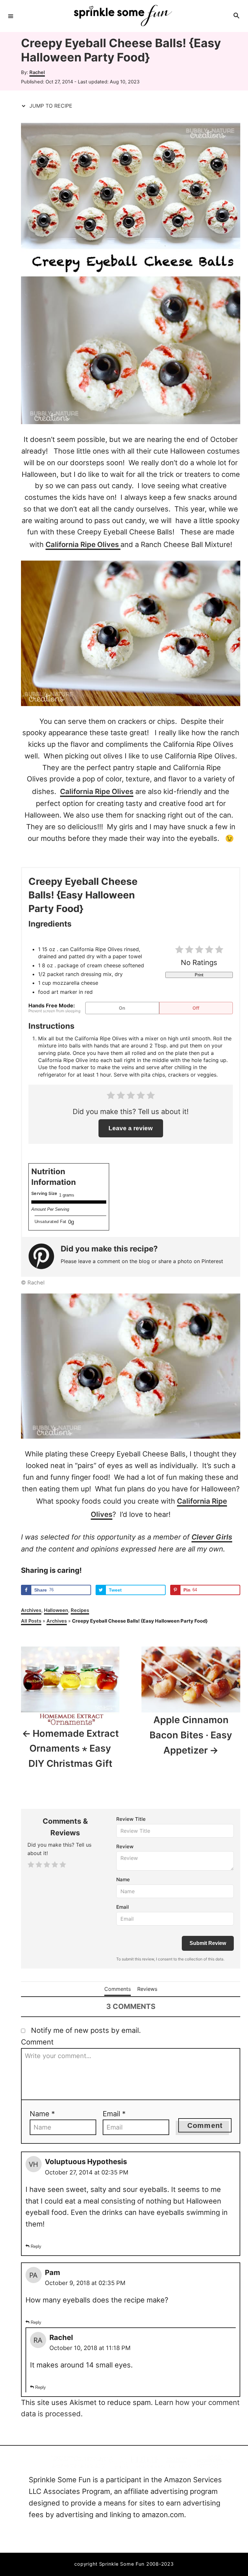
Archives (31, 1610)
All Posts (31, 1621)
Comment (37, 2042)
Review (125, 1846)
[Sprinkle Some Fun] (123, 16)
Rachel (37, 72)
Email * (114, 2114)
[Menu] (11, 16)
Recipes (80, 1610)
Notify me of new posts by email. (86, 2030)
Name (123, 1879)
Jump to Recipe (50, 106)
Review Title (131, 1819)
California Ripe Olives (83, 544)
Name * (42, 2114)
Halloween (56, 1610)
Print (199, 975)
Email (123, 1907)
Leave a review (131, 1128)
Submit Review (208, 1943)
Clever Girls (212, 1537)
